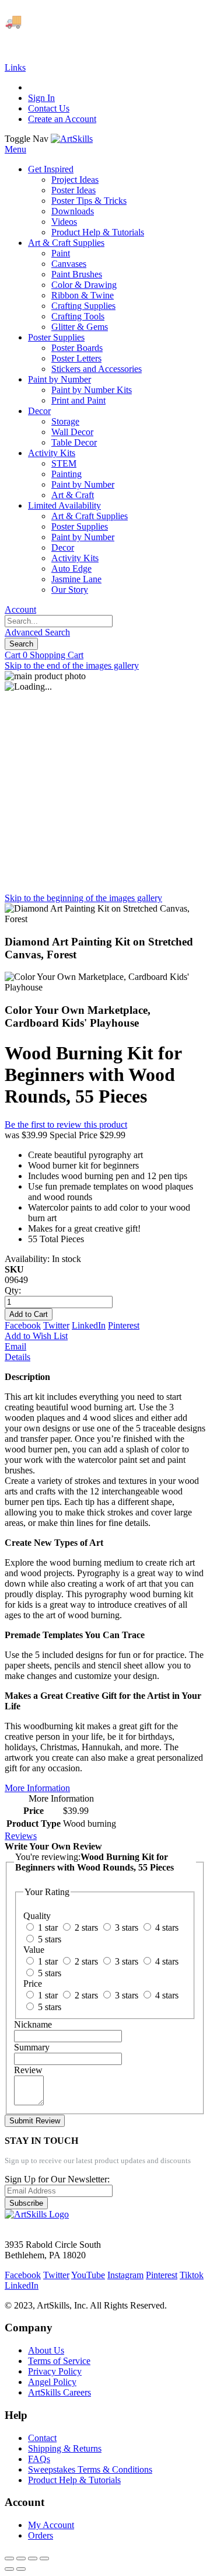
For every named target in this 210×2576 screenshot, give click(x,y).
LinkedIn (89, 1325)
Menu (15, 149)
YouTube (88, 2275)
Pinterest (124, 1325)
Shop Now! (36, 41)
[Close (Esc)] (9, 2558)
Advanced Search (37, 632)
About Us (46, 2350)
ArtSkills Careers (60, 2392)
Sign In (41, 98)
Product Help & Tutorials (74, 2480)
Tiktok (192, 2275)
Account (20, 609)
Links (15, 67)
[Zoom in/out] (44, 2558)
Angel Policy (52, 2382)
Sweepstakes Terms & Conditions (90, 2469)
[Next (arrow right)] (21, 2569)
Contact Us (49, 108)
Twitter (56, 1325)
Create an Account (62, 119)
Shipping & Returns (65, 2448)
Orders (41, 2535)
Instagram (125, 2275)
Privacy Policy (55, 2371)
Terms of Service (59, 2361)
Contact (42, 2438)
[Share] (21, 2558)
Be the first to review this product (66, 1124)
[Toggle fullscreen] (33, 2558)
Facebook (23, 1325)
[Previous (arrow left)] (9, 2569)
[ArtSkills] (72, 139)
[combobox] (59, 621)
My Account (51, 2525)
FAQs (39, 2459)
